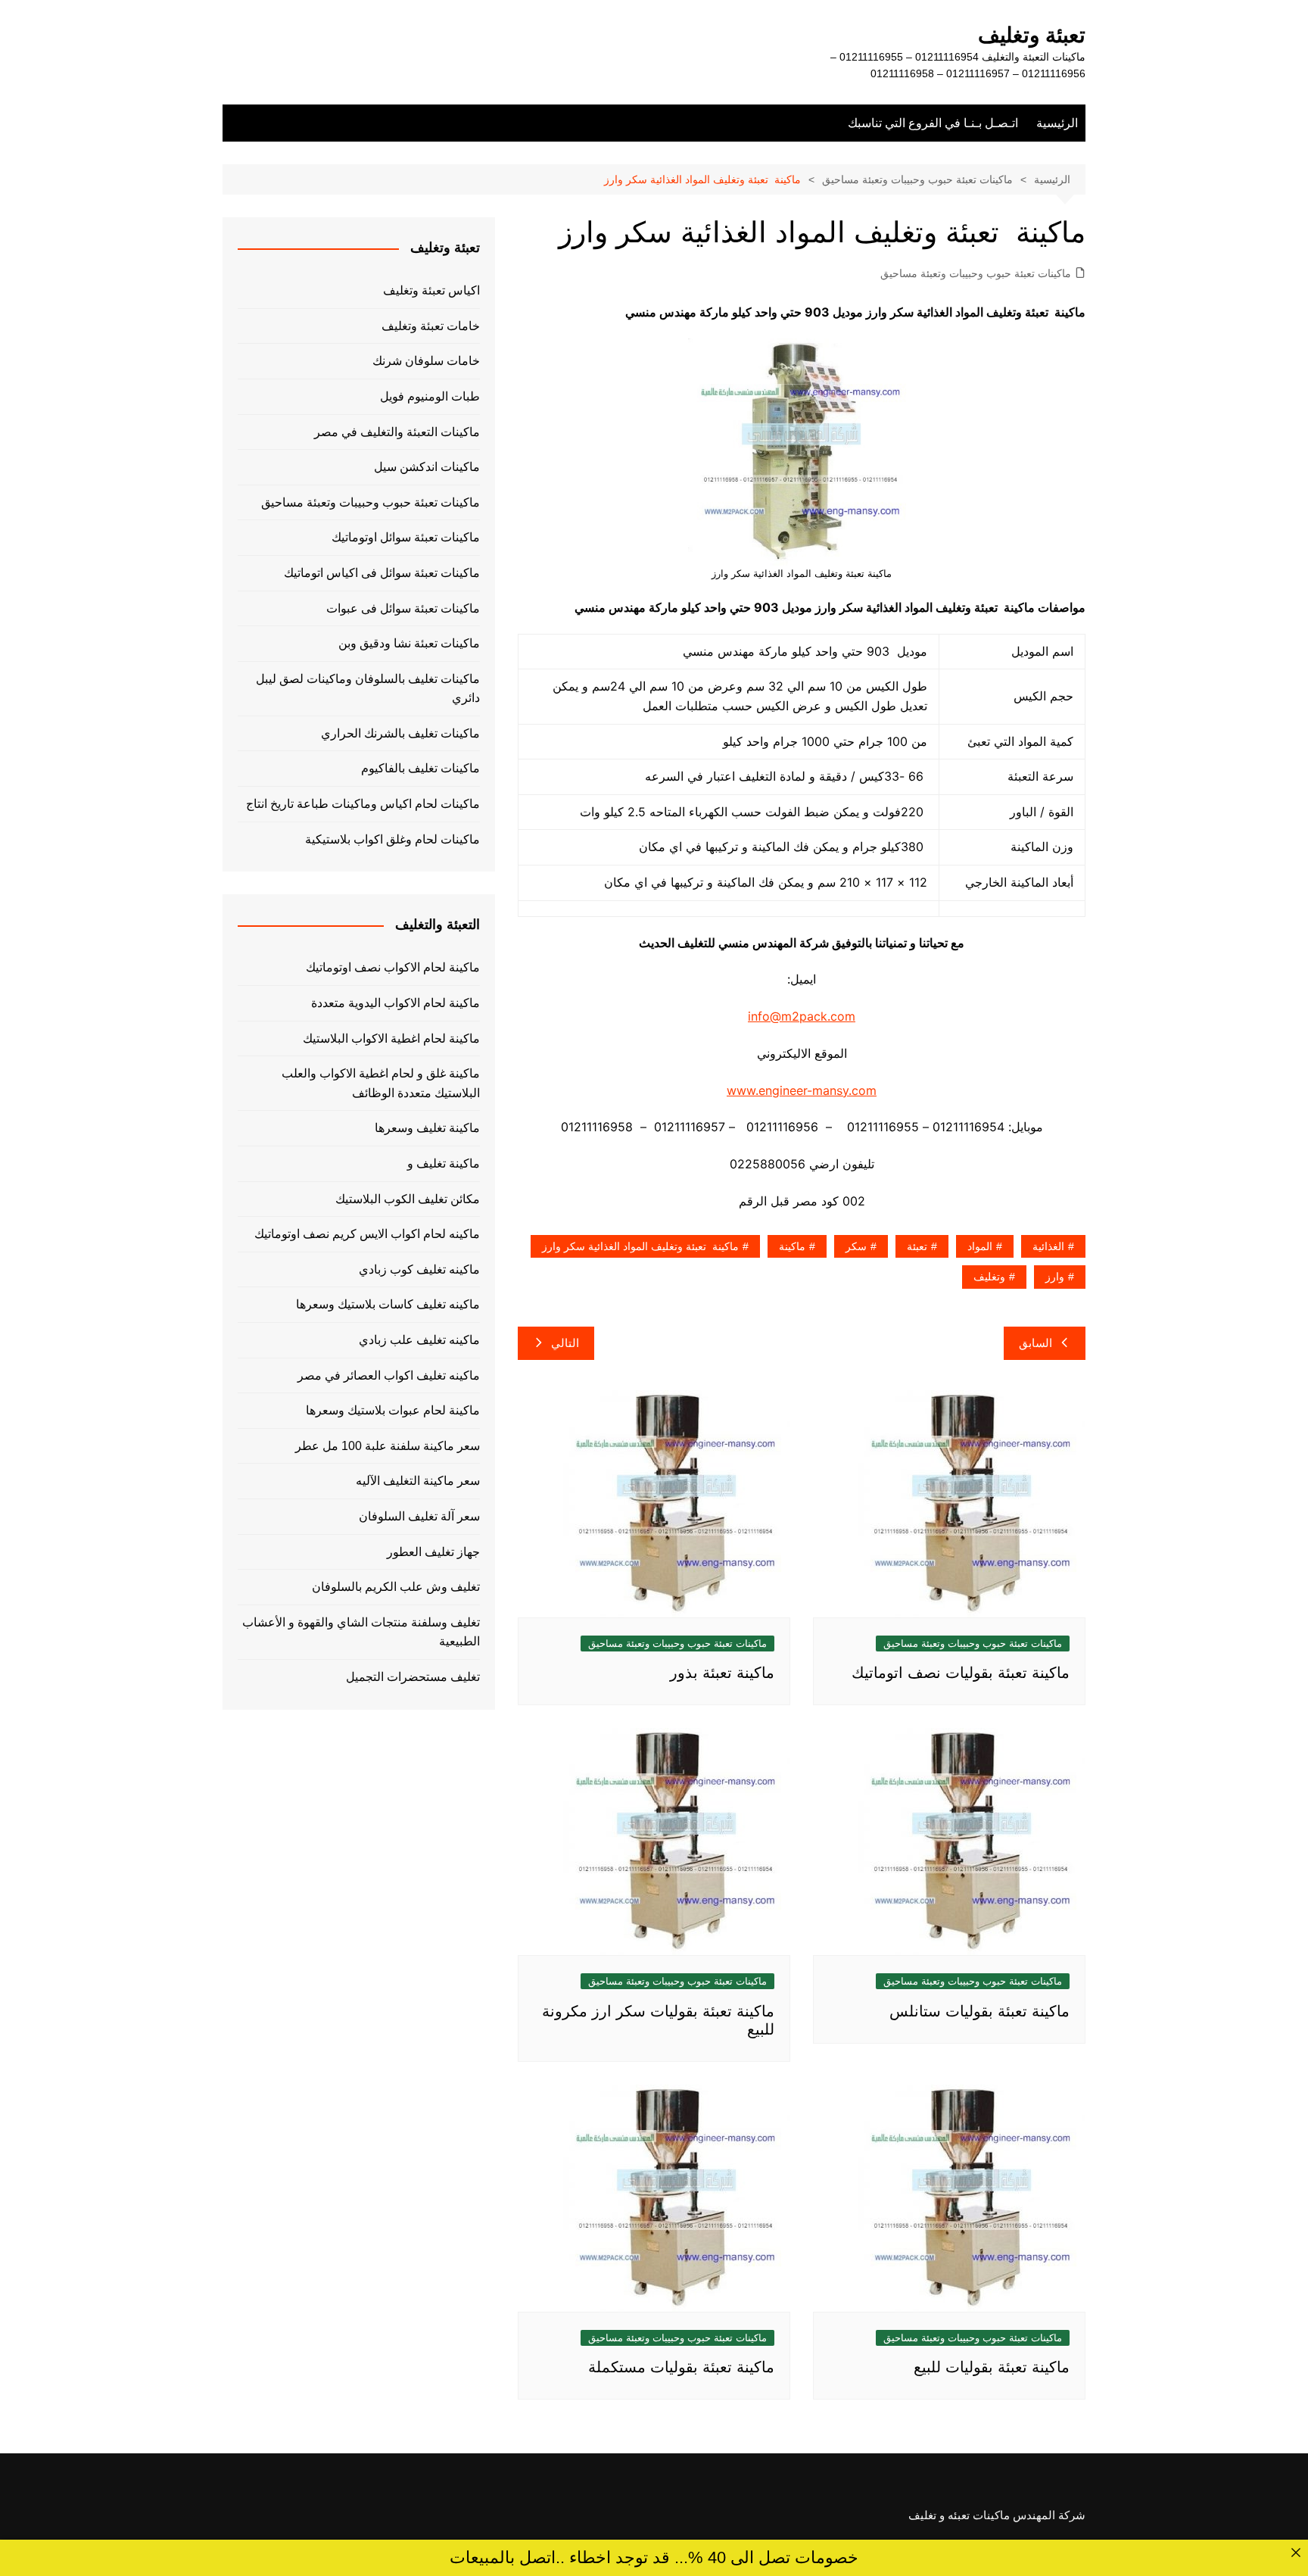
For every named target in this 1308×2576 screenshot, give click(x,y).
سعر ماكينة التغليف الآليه (418, 1481)
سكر (856, 1246)
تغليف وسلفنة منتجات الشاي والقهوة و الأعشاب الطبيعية (361, 1632)
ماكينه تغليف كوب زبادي (419, 1269)
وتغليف (989, 1277)
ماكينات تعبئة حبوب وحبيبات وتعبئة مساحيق (976, 273)
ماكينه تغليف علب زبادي (419, 1340)
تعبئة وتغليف (1032, 35)
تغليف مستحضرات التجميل (413, 1677)
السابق (1035, 1343)
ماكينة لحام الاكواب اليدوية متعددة (396, 1003)
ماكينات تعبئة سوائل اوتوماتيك (406, 537)
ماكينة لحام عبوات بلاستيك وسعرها (393, 1410)
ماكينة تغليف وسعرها (427, 1128)
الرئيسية (1057, 123)
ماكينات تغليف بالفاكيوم (420, 768)
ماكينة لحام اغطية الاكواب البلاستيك (391, 1039)
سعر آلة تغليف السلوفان (419, 1516)
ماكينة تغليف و (444, 1163)
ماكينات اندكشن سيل (427, 467)
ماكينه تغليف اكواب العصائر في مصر (389, 1375)
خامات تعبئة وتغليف (431, 326)
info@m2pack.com (802, 1016)
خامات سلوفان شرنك (426, 361)
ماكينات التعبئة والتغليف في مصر (397, 432)
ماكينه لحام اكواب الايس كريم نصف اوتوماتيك (367, 1234)
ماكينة (792, 1246)
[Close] (1296, 2552)
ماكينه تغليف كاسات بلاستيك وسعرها (388, 1304)
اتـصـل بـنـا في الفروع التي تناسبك (933, 123)
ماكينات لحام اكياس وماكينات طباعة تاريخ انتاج (363, 804)
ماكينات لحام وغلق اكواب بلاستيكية (392, 839)
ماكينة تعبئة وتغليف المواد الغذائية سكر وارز (640, 1246)
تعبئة (917, 1246)
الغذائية (1048, 1246)
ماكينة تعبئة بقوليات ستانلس (979, 2011)
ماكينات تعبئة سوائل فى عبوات (403, 608)
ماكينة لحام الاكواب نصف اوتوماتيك (393, 967)
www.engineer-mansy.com (802, 1090)
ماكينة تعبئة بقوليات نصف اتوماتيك (961, 1673)
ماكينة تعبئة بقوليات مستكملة (681, 2367)
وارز (1055, 1277)
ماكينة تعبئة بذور (722, 1673)
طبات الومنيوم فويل (430, 396)
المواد (980, 1246)
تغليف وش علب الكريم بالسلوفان (396, 1587)
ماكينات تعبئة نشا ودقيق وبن (409, 643)
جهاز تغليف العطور (433, 1552)
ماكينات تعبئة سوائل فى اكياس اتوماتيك (382, 573)
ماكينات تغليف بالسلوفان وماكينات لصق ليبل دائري (368, 689)
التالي (565, 1343)
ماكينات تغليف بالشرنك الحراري (400, 733)
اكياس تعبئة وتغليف (431, 290)
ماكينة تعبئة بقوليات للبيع (992, 2367)
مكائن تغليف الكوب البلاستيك (408, 1199)
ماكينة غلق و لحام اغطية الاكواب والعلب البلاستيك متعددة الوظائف (381, 1083)
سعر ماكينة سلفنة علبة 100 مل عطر (388, 1446)
